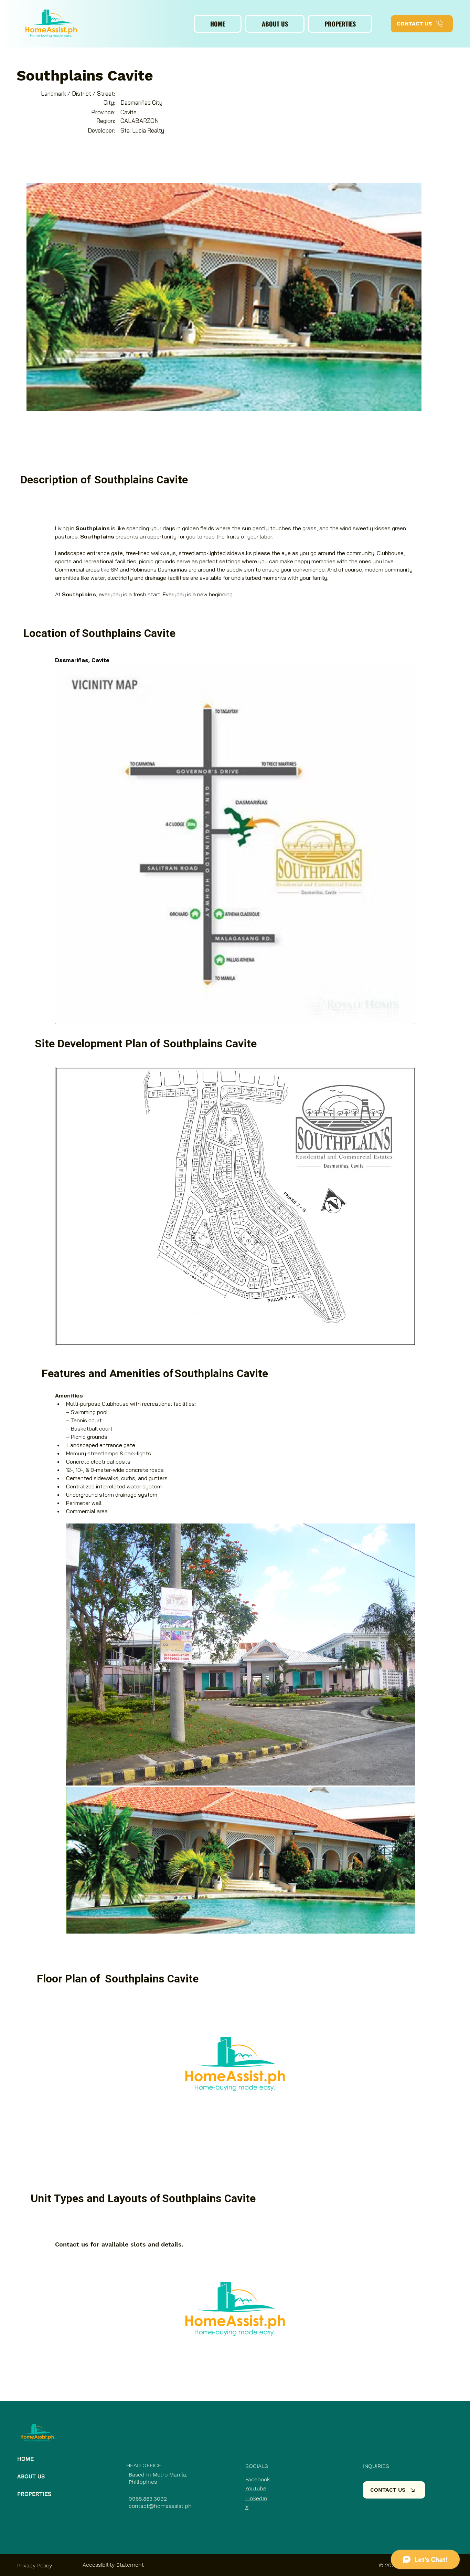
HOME (25, 2459)
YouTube (256, 2488)
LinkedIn (256, 2498)
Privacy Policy (35, 2565)
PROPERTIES (34, 2494)
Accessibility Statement (113, 2565)
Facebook (258, 2479)
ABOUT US (31, 2476)
